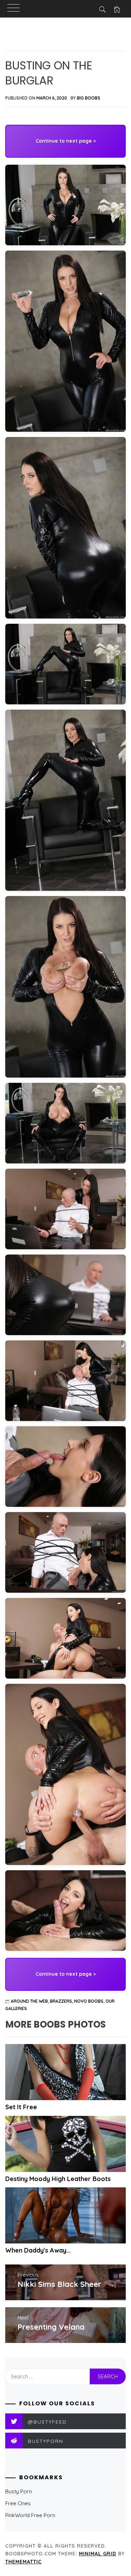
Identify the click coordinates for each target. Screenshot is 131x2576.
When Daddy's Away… (38, 2250)
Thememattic (23, 2562)
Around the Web (29, 2001)
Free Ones (18, 2503)
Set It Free (21, 2107)
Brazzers (61, 2001)
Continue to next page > (66, 141)
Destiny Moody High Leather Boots (58, 2179)
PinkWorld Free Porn (30, 2515)
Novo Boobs (89, 2001)
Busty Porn (19, 2491)
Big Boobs (89, 98)
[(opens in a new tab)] (65, 2072)
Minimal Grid (98, 2554)
